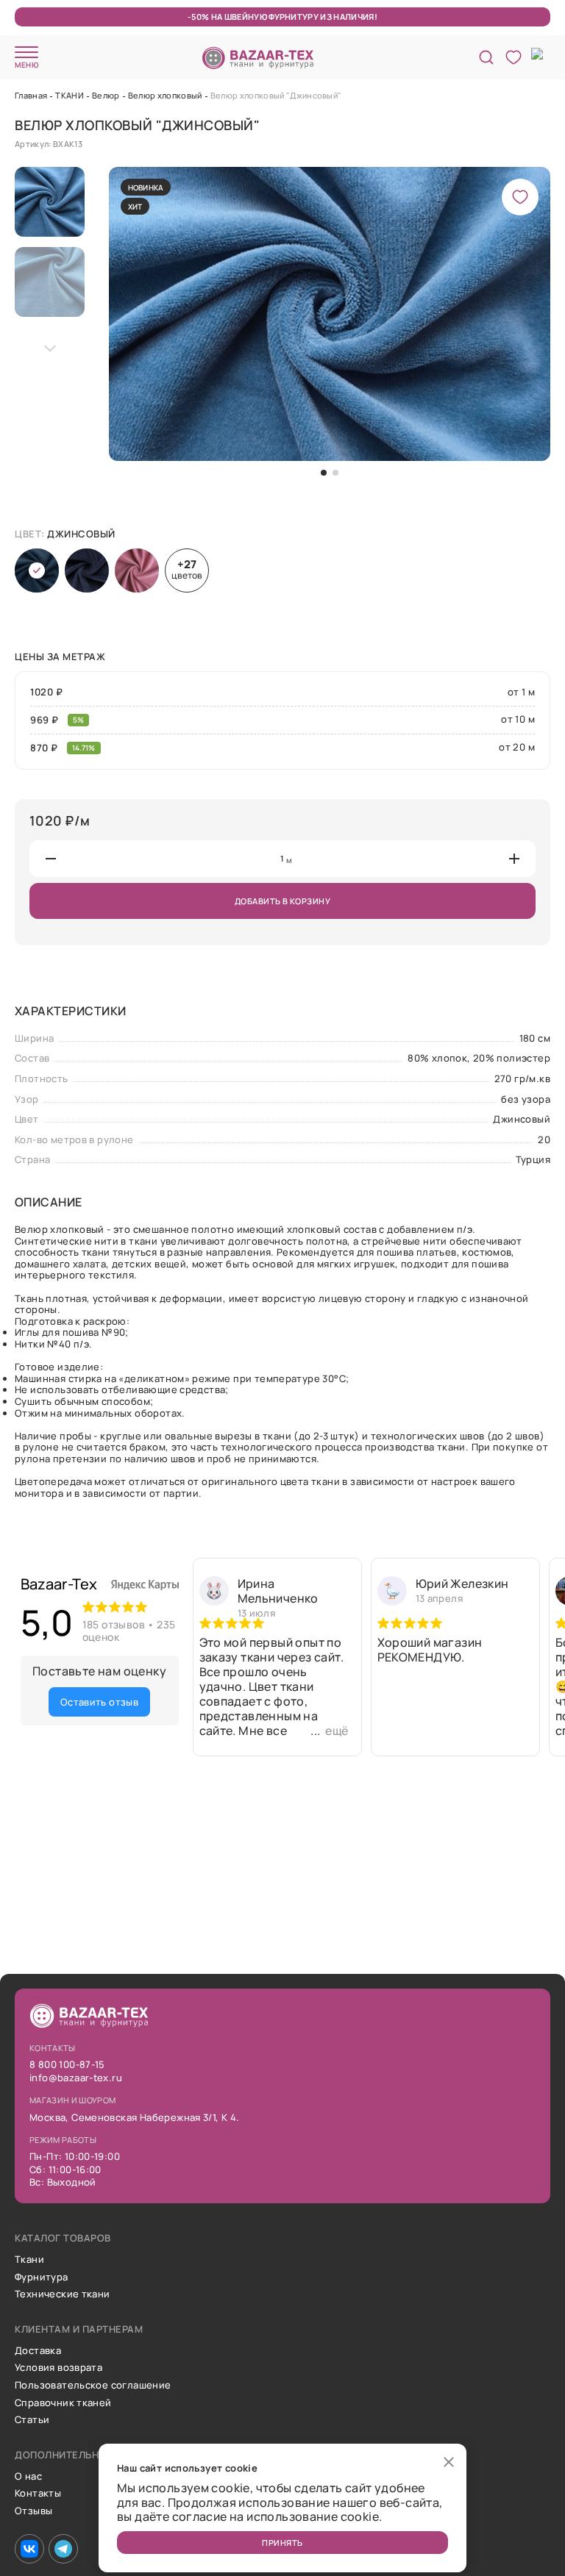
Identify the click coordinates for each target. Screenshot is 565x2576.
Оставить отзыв (99, 1702)
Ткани (29, 2260)
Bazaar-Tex (59, 1584)
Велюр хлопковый (165, 95)
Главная (31, 95)
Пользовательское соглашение (93, 2386)
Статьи (32, 2420)
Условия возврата (58, 2368)
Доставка (38, 2351)
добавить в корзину (282, 901)
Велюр (106, 95)
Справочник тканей (63, 2403)
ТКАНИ (70, 95)
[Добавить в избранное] (520, 197)
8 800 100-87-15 (67, 2065)
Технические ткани (63, 2294)
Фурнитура (42, 2278)
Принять (282, 2543)
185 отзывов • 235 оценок (129, 1631)
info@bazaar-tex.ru (76, 2078)
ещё (337, 1731)
